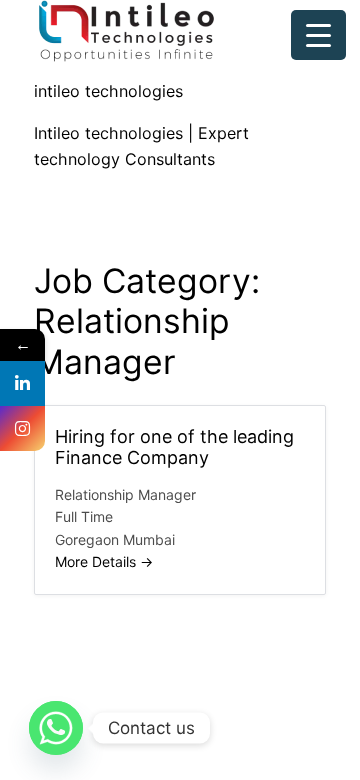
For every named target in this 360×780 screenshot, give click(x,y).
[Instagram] (22, 428)
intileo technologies (108, 91)
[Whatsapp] (56, 728)
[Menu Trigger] (318, 35)
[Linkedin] (22, 383)
